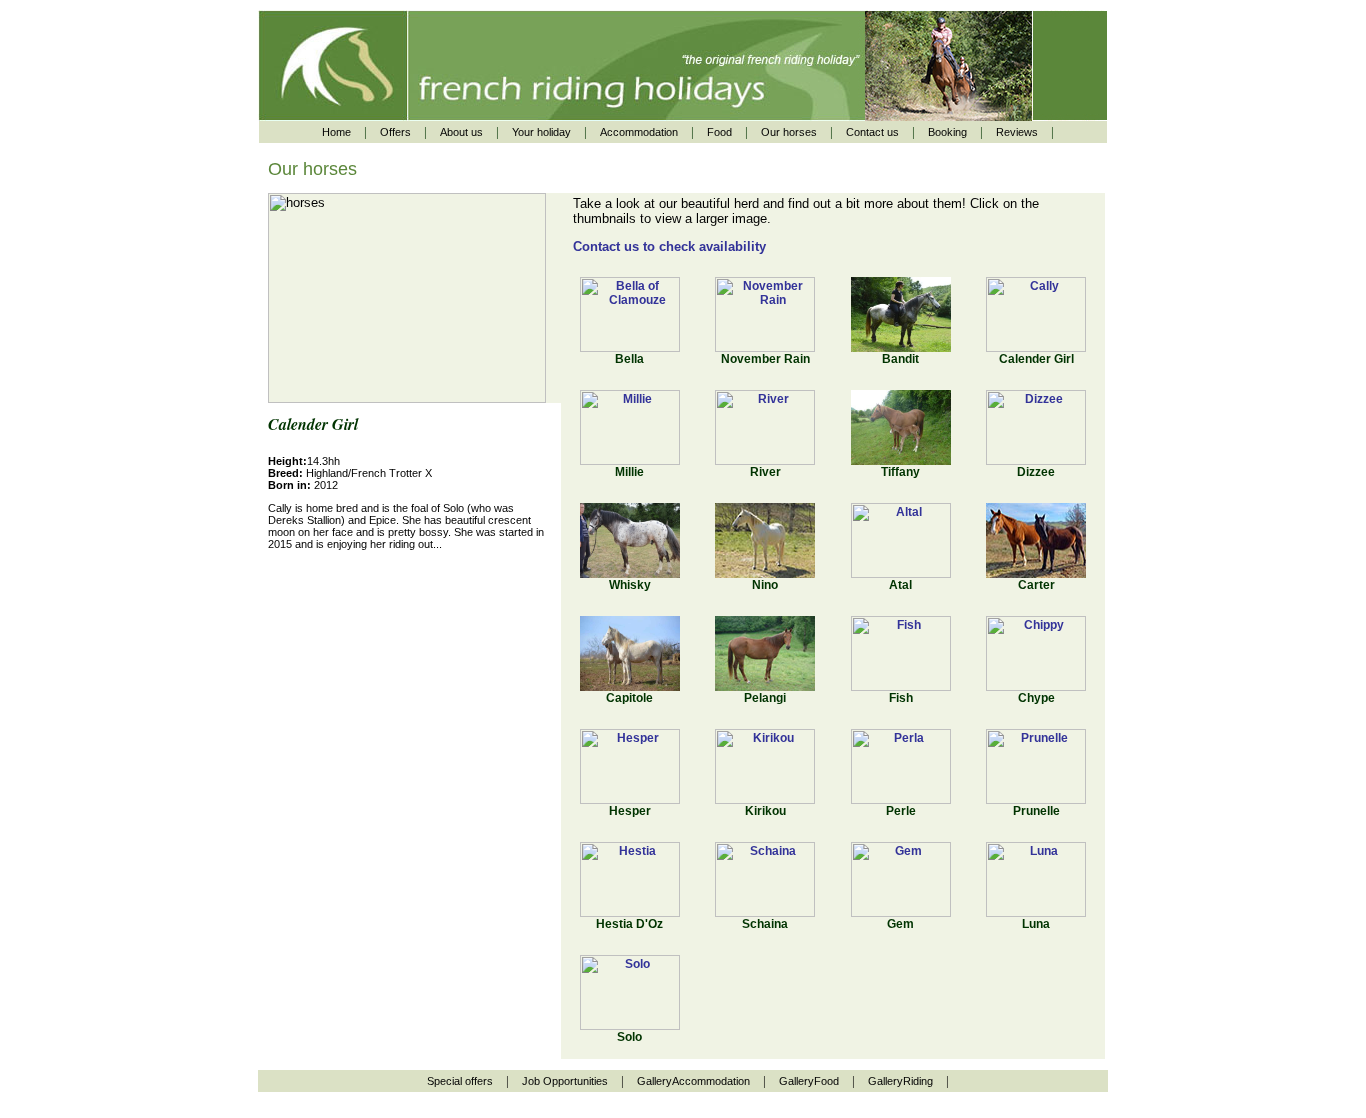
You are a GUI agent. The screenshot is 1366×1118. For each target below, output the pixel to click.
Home (336, 132)
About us (461, 132)
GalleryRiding (900, 1081)
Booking (947, 132)
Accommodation (639, 132)
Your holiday (541, 132)
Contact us (872, 132)
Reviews (1017, 132)
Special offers (460, 1081)
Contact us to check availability (669, 246)
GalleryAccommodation (693, 1081)
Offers (395, 132)
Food (719, 132)
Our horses (789, 132)
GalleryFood (809, 1081)
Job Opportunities (565, 1081)
